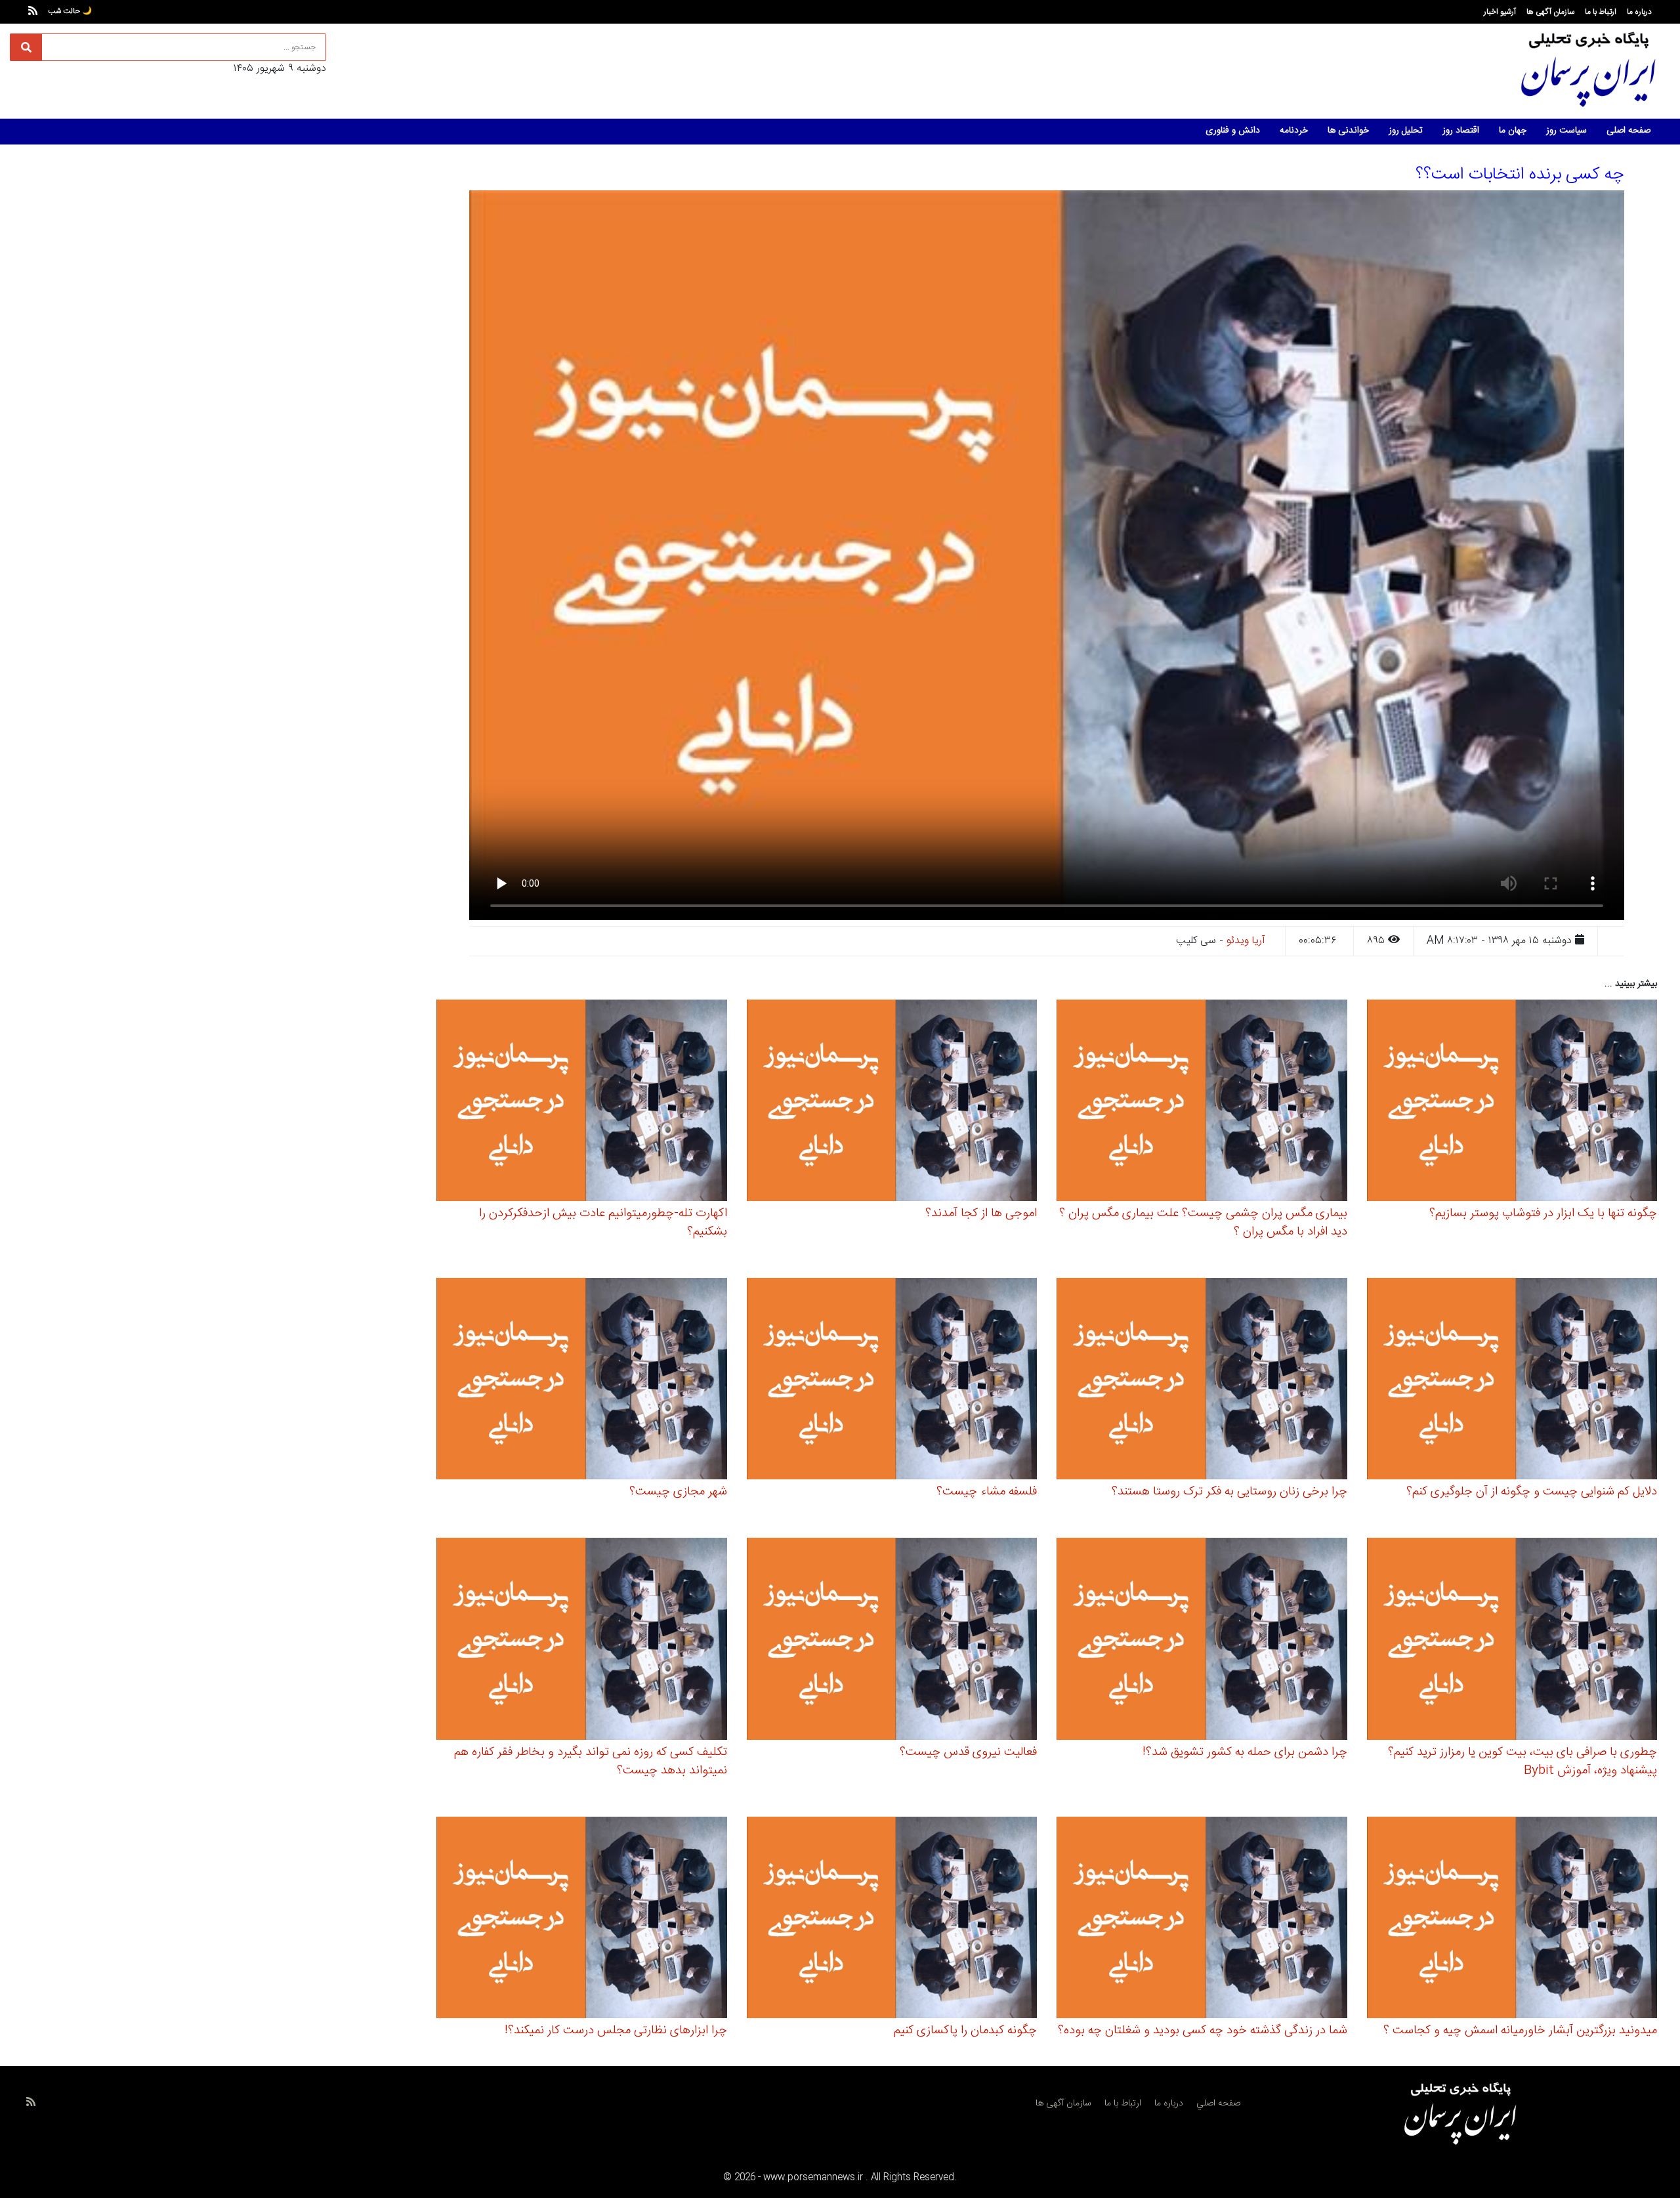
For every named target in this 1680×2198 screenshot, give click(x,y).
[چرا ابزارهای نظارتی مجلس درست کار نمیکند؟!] (582, 1919)
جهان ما (1513, 131)
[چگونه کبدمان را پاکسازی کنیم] (892, 1919)
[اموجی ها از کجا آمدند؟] (892, 1102)
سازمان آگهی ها (1550, 12)
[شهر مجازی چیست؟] (582, 1381)
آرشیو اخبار (1500, 12)
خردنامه (1294, 131)
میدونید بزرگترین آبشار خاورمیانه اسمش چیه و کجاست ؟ (1520, 2031)
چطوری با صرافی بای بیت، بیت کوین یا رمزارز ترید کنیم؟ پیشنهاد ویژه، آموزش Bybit (1522, 1762)
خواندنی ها (1348, 131)
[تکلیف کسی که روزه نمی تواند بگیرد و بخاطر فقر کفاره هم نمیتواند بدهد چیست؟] (582, 1641)
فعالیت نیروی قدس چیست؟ (968, 1752)
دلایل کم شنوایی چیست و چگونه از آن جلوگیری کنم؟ (1532, 1492)
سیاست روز (1566, 131)
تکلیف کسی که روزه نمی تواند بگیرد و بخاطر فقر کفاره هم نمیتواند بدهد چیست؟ (591, 1762)
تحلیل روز (1406, 131)
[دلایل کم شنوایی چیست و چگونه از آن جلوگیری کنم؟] (1512, 1381)
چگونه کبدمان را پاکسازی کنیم (965, 2031)
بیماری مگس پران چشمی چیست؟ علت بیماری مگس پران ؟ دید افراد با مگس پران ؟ (1203, 1223)
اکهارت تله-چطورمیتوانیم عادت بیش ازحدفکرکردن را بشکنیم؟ (603, 1223)
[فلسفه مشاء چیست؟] (892, 1381)
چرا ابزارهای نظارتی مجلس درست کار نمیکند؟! (616, 2031)
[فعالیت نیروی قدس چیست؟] (892, 1641)
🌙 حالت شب (70, 11)
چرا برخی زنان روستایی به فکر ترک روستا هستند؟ (1229, 1492)
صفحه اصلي (1218, 2103)
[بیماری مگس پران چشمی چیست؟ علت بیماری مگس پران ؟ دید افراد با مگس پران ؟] (1202, 1102)
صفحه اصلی (1628, 131)
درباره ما (1639, 12)
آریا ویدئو (1246, 941)
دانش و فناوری (1233, 131)
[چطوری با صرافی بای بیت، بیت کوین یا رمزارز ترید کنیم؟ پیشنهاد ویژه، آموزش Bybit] (1512, 1641)
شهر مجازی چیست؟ (678, 1492)
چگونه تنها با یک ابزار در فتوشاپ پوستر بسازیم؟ (1543, 1214)
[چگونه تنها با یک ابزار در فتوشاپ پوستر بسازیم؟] (1512, 1102)
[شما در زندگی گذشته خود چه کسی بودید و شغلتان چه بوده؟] (1202, 1919)
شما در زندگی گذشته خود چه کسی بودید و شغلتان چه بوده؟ (1203, 2031)
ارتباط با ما (1601, 12)
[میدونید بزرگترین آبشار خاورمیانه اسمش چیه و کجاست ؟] (1512, 1919)
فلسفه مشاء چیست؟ (987, 1492)
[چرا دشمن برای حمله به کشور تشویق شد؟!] (1202, 1641)
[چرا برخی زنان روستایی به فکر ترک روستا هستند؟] (1202, 1381)
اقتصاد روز (1461, 131)
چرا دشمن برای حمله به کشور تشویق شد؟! (1245, 1752)
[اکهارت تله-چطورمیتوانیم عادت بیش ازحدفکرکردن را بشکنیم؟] (582, 1102)
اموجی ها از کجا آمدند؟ (981, 1214)
